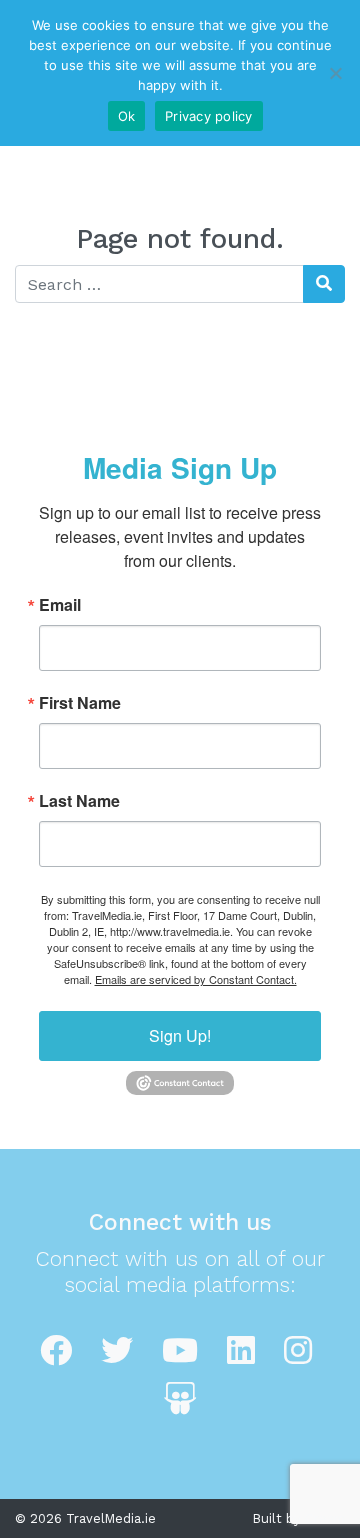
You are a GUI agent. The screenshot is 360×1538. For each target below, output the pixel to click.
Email (60, 605)
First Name (80, 703)
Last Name (79, 801)
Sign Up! (180, 1035)
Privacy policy (209, 116)
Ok (127, 116)
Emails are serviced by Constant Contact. (196, 979)
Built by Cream (299, 1518)
